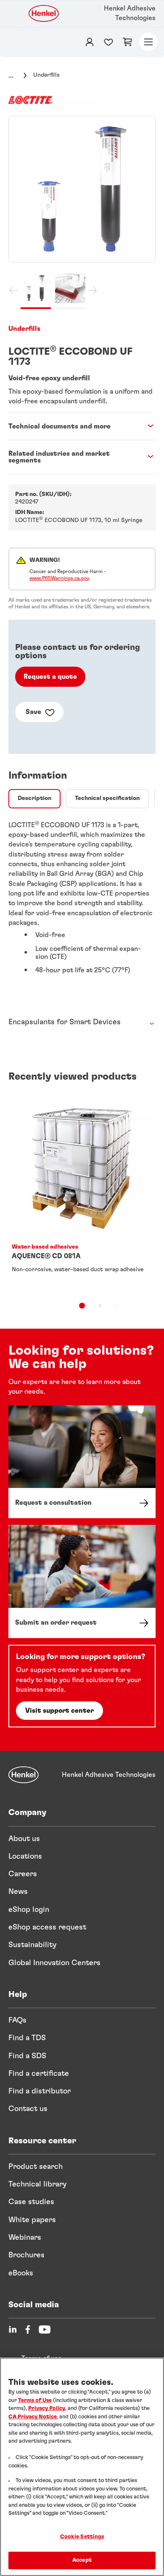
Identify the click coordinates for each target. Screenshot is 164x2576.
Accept (82, 2560)
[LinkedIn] (13, 2329)
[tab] (34, 799)
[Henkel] (24, 1775)
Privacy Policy (47, 2409)
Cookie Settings (82, 2537)
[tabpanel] (82, 901)
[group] (82, 212)
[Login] (90, 42)
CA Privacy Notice (33, 2417)
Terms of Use (35, 2401)
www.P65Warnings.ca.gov (59, 578)
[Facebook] (28, 2329)
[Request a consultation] (82, 1462)
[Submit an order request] (82, 1581)
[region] (82, 2467)
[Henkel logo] (44, 13)
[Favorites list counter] (108, 42)
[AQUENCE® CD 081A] (82, 1193)
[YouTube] (45, 2329)
